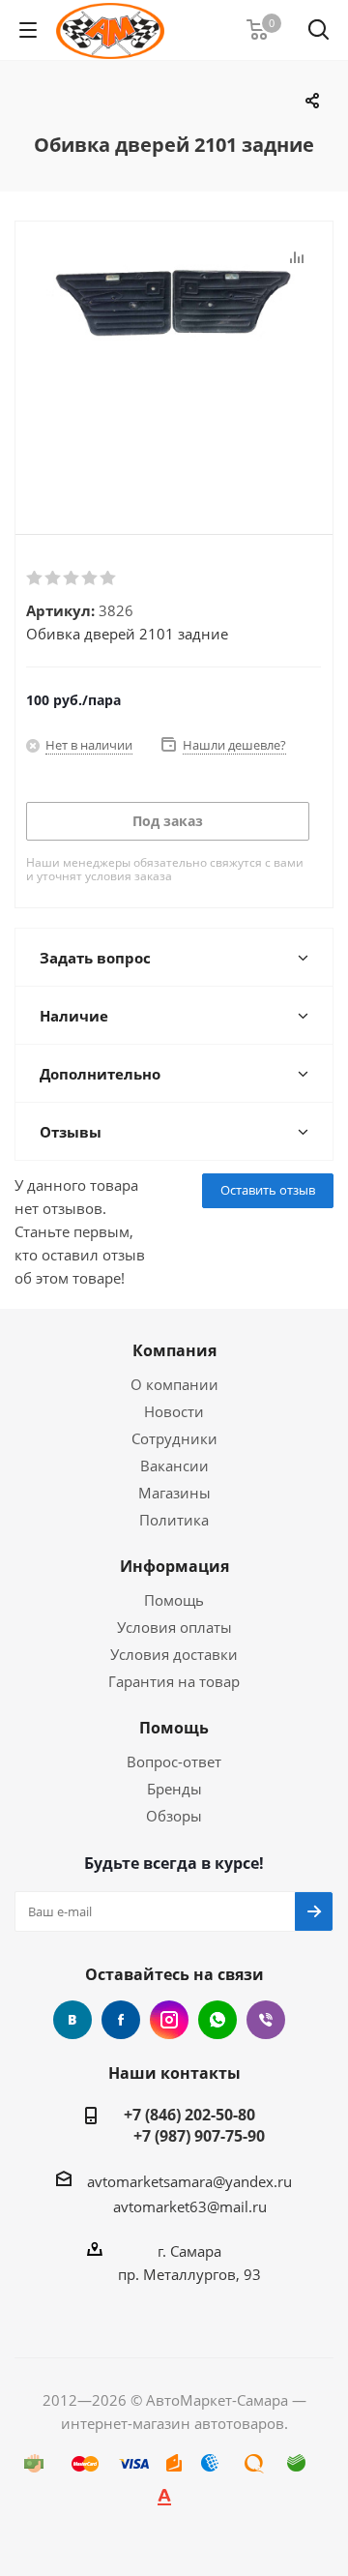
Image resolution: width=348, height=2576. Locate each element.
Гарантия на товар (174, 1681)
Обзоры (174, 1816)
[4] (90, 578)
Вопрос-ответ (174, 1762)
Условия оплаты (174, 1627)
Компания (174, 1350)
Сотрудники (174, 1438)
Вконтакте (72, 2020)
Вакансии (174, 1466)
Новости (174, 1411)
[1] (35, 578)
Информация (174, 1566)
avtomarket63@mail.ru (190, 2206)
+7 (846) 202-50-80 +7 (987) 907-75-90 (189, 2125)
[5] (109, 578)
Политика (174, 1520)
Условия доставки (174, 1654)
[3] (72, 578)
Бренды (174, 1789)
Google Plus (217, 2020)
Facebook (121, 2020)
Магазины (174, 1493)
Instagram (169, 2020)
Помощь (174, 1600)
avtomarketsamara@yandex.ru (189, 2181)
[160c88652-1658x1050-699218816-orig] (174, 362)
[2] (54, 578)
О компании (174, 1384)
